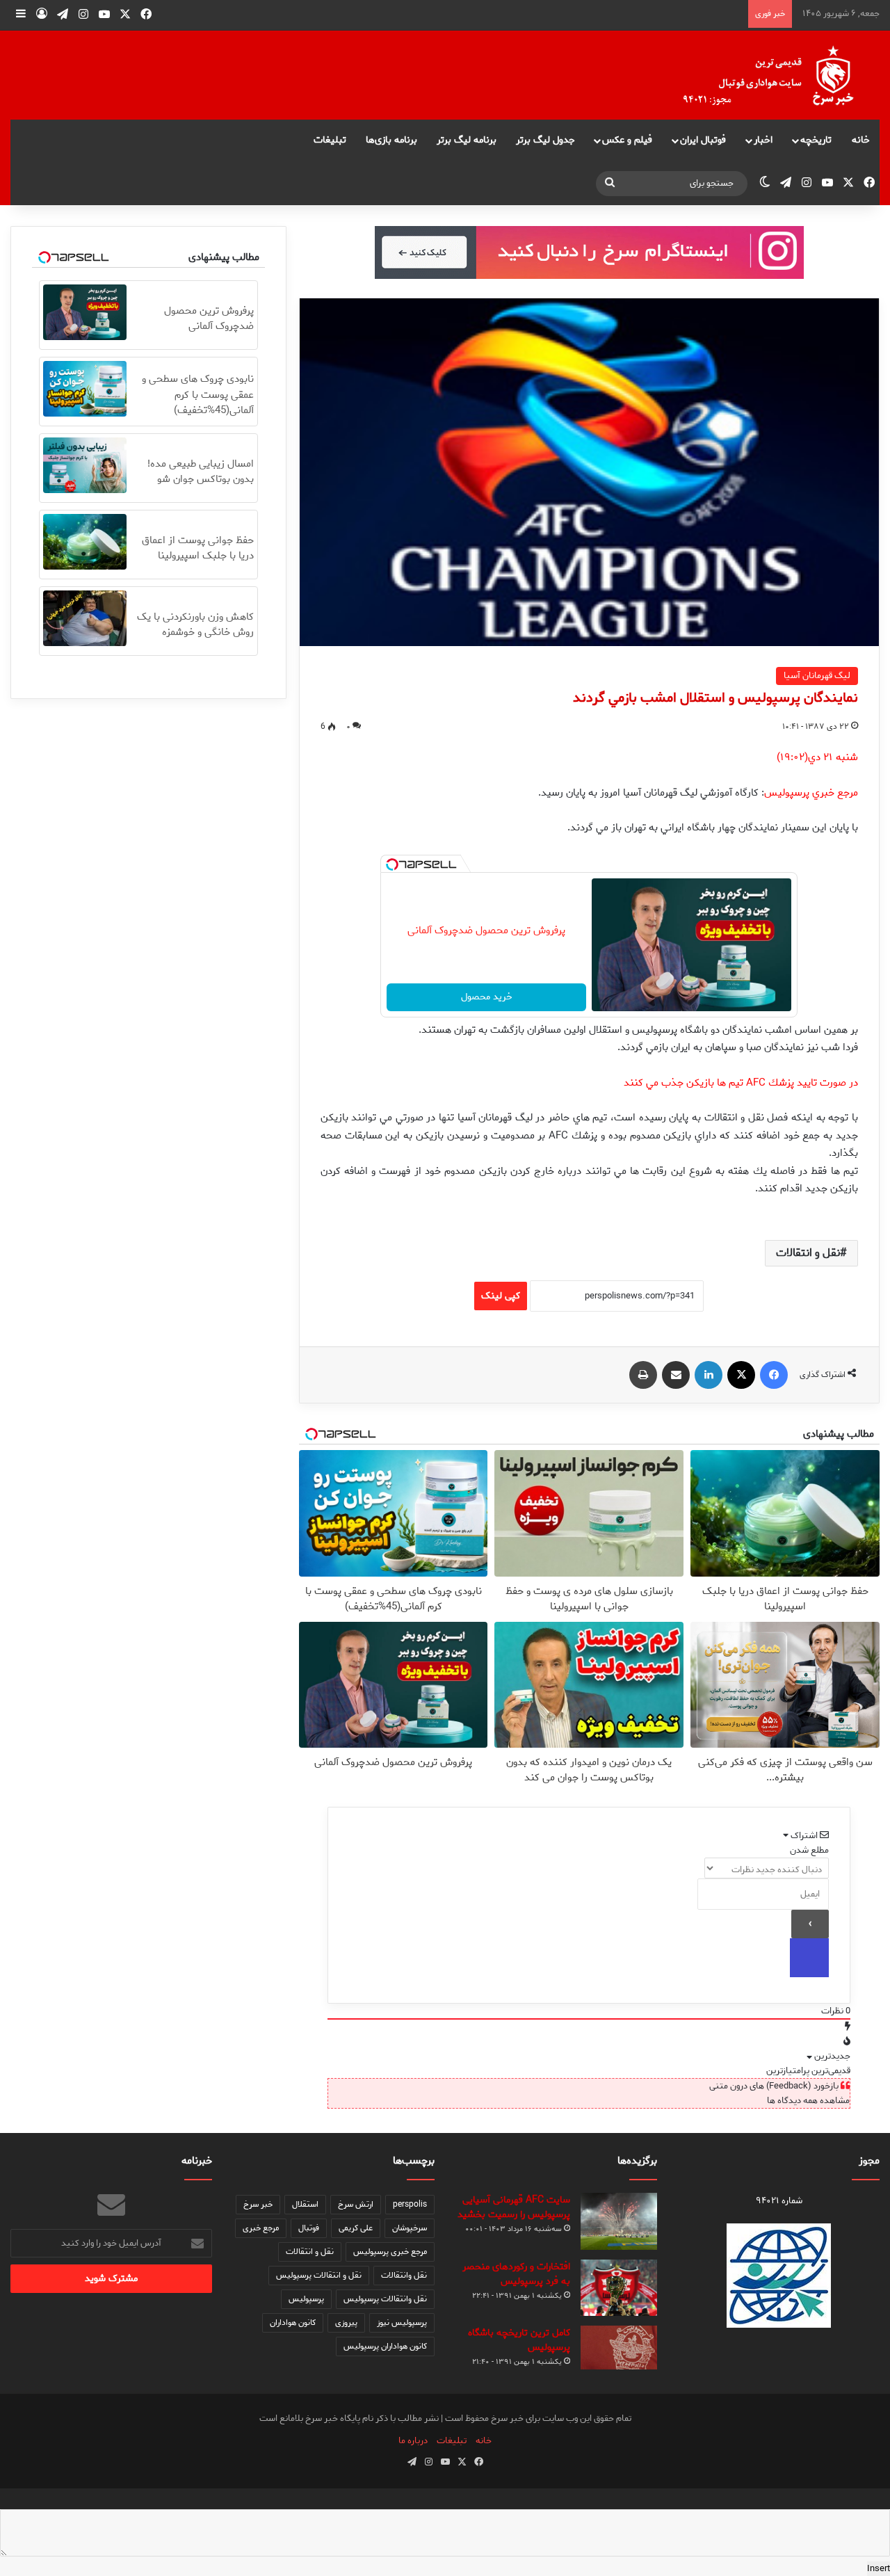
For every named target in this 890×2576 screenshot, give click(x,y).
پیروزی (346, 2323)
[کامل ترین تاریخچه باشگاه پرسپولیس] (619, 2348)
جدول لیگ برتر (545, 140)
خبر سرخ (258, 2204)
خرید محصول (487, 997)
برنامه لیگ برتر (467, 140)
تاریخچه (816, 140)
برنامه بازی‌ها (391, 140)
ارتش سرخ (356, 2204)
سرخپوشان (410, 2228)
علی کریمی (356, 2228)
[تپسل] (392, 864)
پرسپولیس (306, 2299)
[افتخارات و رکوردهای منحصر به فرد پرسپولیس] (619, 2287)
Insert (879, 2569)
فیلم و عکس (627, 140)
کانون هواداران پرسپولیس (385, 2346)
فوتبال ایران (703, 140)
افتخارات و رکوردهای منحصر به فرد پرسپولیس (516, 2274)
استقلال (305, 2204)
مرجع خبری (261, 2228)
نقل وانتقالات (404, 2275)
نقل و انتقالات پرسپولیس (319, 2275)
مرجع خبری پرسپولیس (390, 2252)
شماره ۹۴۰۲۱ (779, 2201)
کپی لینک (501, 1296)
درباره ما (413, 2441)
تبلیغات (330, 140)
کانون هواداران (293, 2323)
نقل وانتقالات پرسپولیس (385, 2299)
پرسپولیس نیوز (402, 2323)
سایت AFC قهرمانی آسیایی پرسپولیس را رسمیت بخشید (514, 2207)
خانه (861, 140)
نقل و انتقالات (808, 1253)
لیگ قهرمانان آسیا (817, 676)
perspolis (410, 2204)
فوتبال (309, 2228)
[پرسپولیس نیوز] (779, 75)
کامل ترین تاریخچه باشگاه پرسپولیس (519, 2340)
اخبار (763, 140)
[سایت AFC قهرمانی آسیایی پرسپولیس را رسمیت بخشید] (619, 2222)
